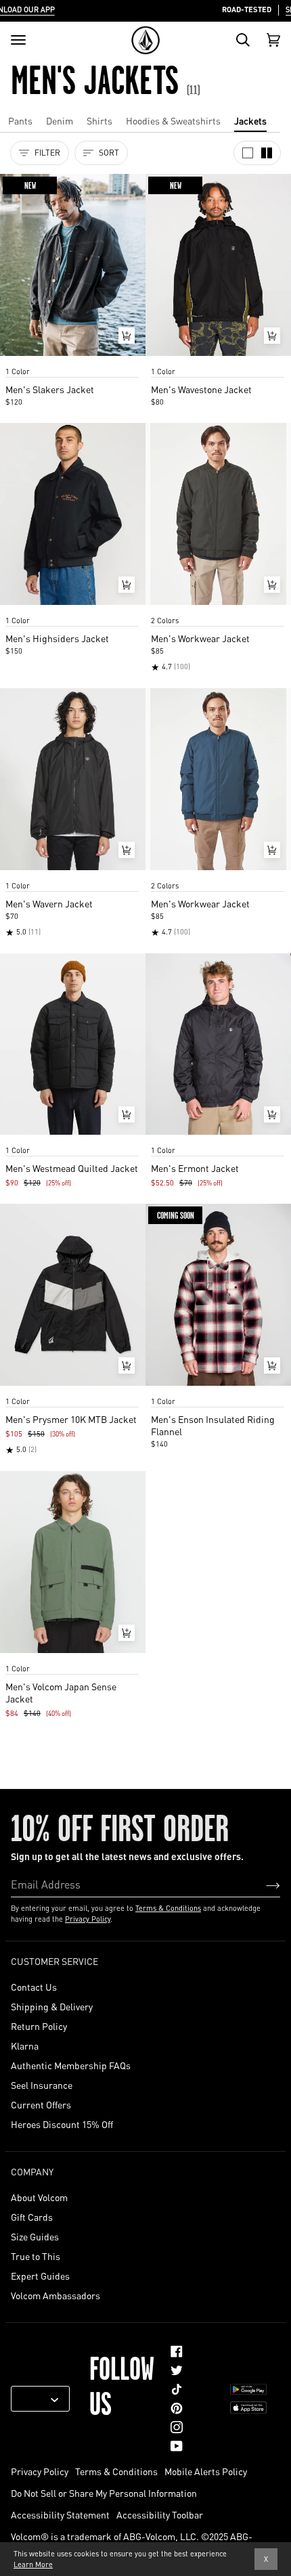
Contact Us (34, 1987)
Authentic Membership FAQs (71, 2065)
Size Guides (35, 2236)
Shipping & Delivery (52, 2006)
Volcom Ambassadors (55, 2295)
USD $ (35, 2399)
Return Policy (39, 2026)
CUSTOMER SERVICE (54, 1961)
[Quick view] (127, 336)
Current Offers (41, 2104)
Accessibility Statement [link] (60, 2514)
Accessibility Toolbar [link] (160, 2514)
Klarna (25, 2046)
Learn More (33, 2564)
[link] (177, 2351)
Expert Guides (40, 2276)
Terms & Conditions (168, 1908)
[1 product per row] (248, 153)
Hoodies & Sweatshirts (173, 120)
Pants (20, 120)
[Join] (262, 1884)
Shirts (99, 120)
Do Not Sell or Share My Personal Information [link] (104, 2493)
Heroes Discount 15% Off (62, 2124)
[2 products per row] (267, 153)
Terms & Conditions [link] (116, 2471)
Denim (60, 120)
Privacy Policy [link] (40, 2471)
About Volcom (39, 2197)
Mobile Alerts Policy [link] (206, 2471)
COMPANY (32, 2171)
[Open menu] (18, 40)
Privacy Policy (88, 1919)
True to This (36, 2256)
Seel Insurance (42, 2085)
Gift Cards (32, 2217)
